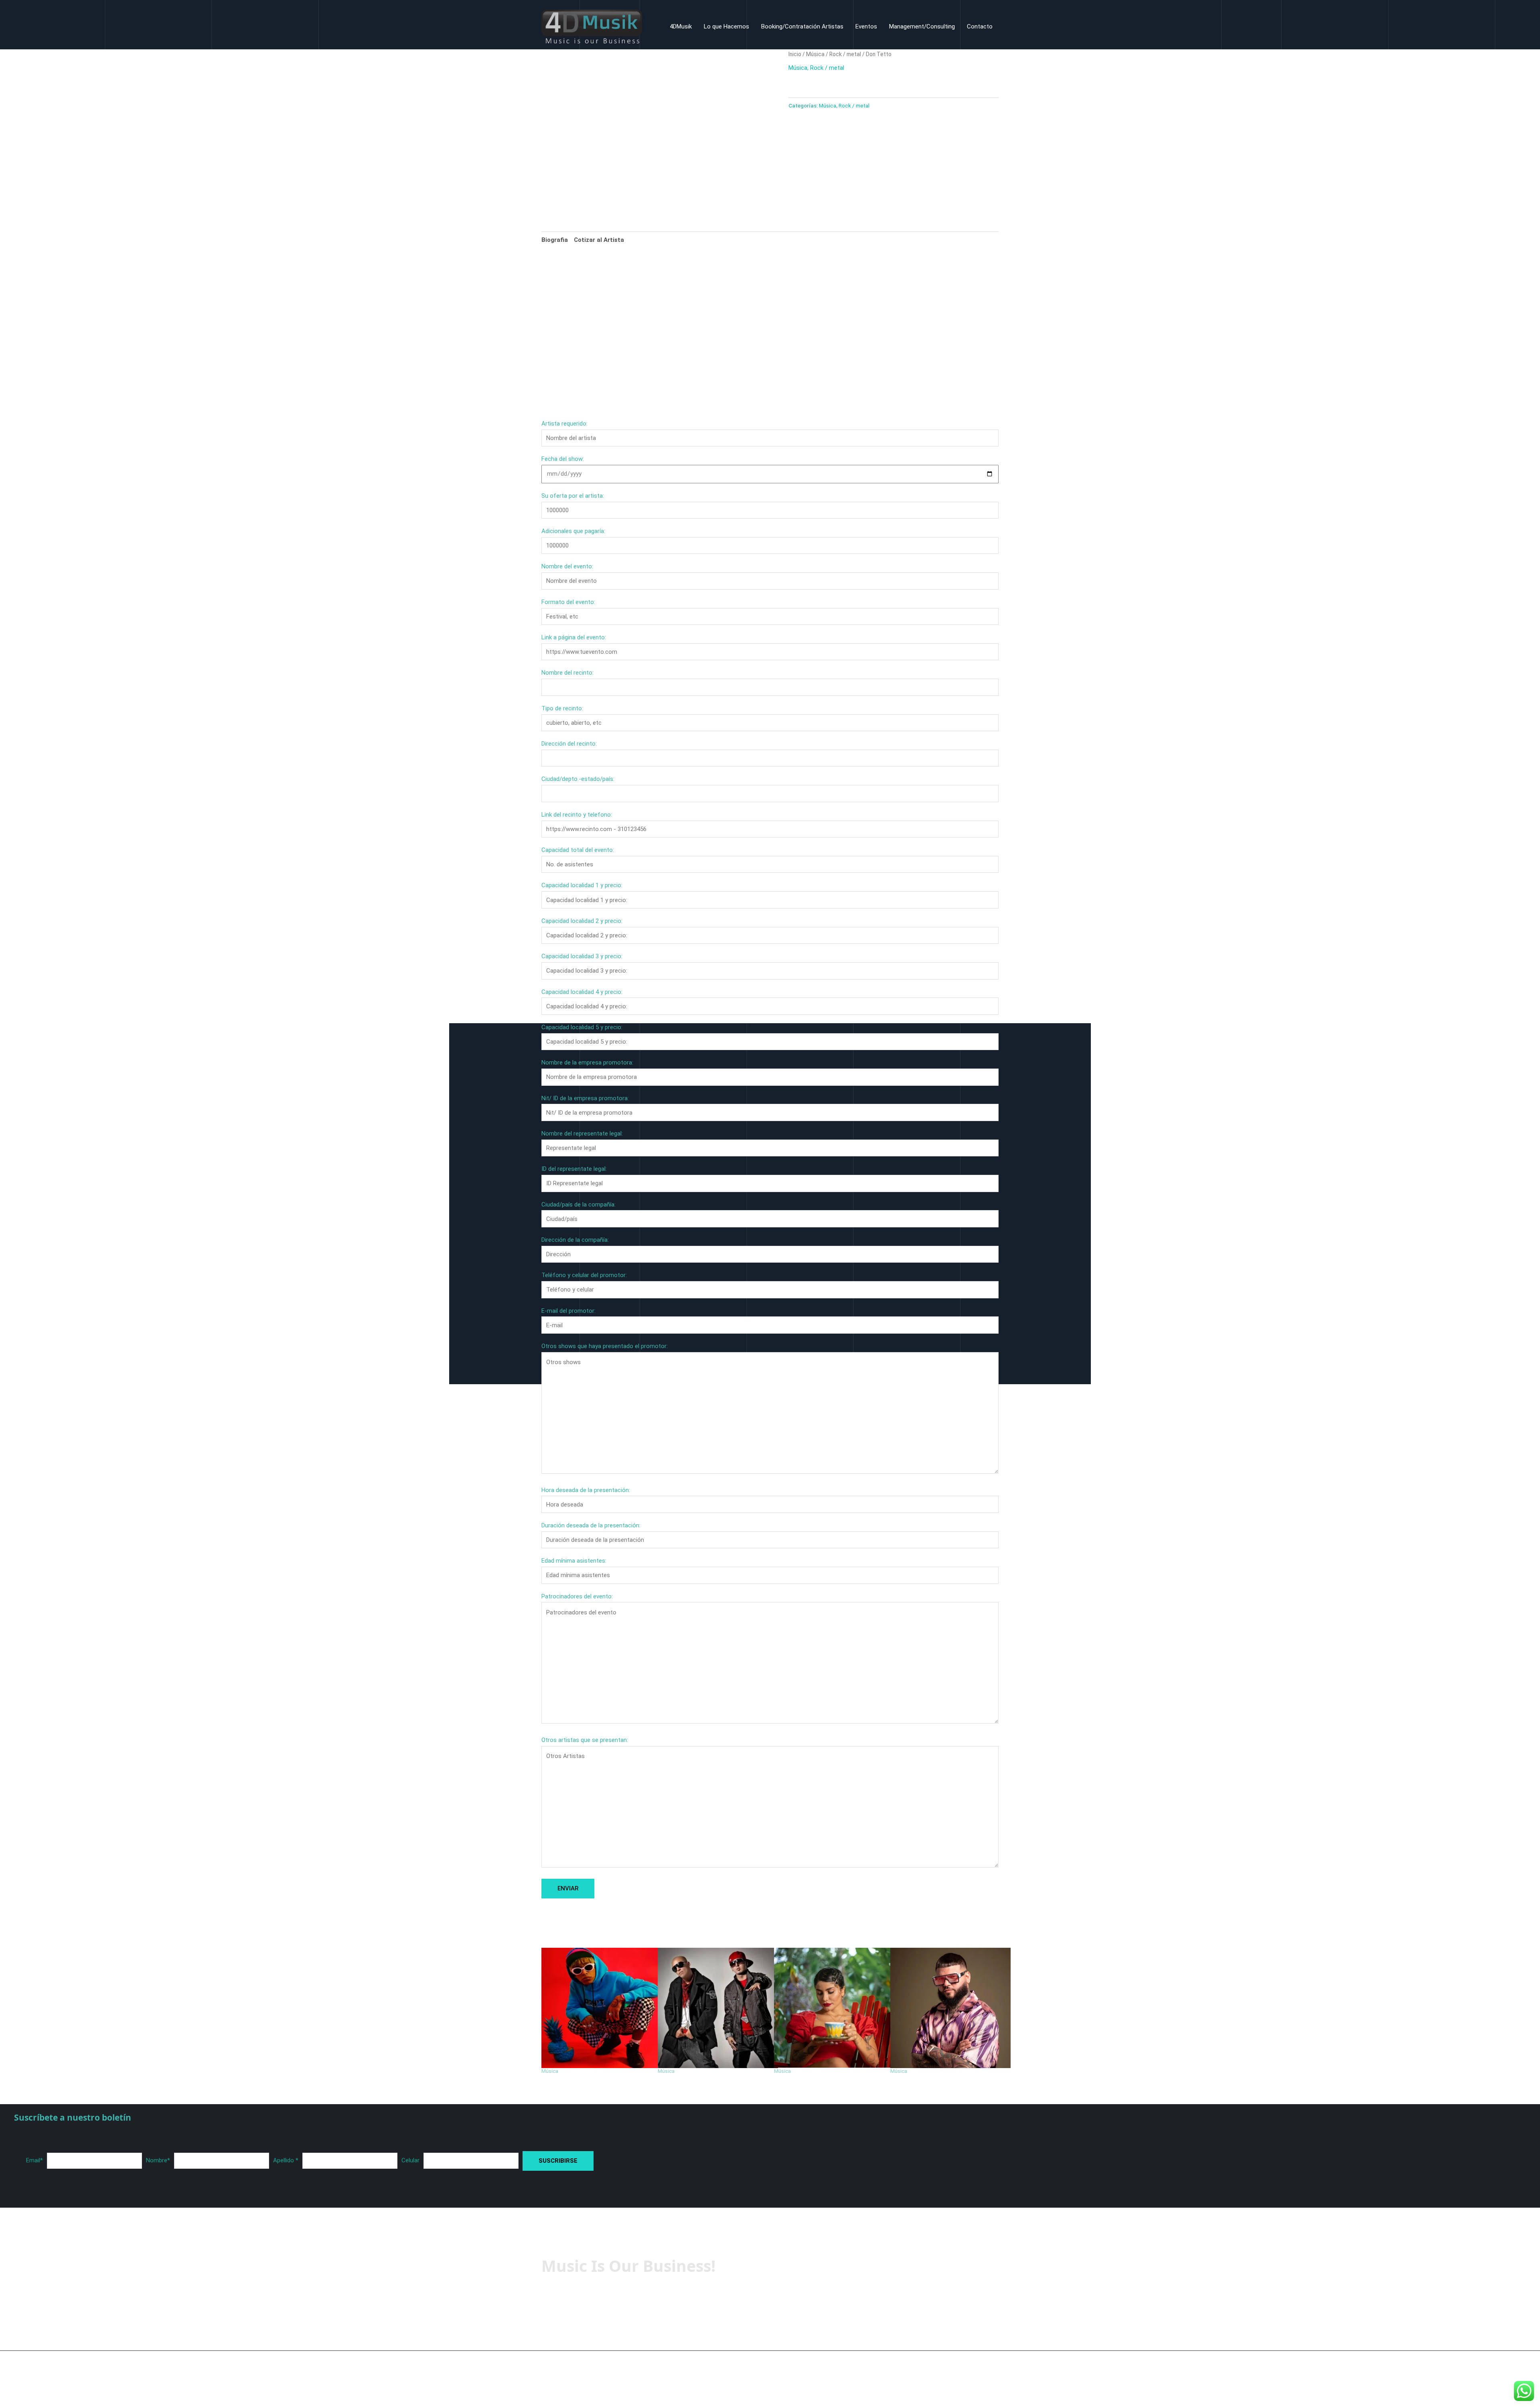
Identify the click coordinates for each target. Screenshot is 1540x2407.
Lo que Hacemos (726, 26)
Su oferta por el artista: (573, 496)
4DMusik (681, 26)
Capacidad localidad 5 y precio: (582, 1027)
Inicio (795, 54)
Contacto (980, 26)
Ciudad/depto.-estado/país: (578, 779)
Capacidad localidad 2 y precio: (582, 921)
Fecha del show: (563, 459)
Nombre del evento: (567, 566)
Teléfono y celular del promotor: (584, 1275)
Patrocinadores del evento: (577, 1596)
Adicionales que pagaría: (573, 531)
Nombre (158, 2160)
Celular (410, 2160)
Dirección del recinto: (569, 744)
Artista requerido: (564, 424)
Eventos (866, 26)
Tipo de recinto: (562, 708)
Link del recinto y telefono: (577, 815)
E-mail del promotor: (568, 1311)
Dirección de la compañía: (575, 1240)
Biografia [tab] (555, 240)
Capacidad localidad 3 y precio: (582, 956)
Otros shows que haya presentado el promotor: (605, 1346)
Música (815, 54)
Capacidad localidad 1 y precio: (582, 885)
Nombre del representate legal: (582, 1134)
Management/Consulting (922, 26)
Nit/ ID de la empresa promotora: (585, 1098)
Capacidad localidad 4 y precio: (582, 992)
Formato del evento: (568, 602)
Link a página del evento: (574, 637)
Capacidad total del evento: (578, 850)
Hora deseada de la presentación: (586, 1490)
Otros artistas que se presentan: (585, 1740)
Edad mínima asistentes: (574, 1561)
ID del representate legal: (574, 1169)
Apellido (286, 2160)
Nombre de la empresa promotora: (587, 1063)
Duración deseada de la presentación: (591, 1525)
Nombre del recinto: (567, 673)
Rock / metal (845, 54)
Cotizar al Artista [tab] (599, 240)
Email (34, 2160)
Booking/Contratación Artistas (802, 26)
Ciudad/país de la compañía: (579, 1205)
